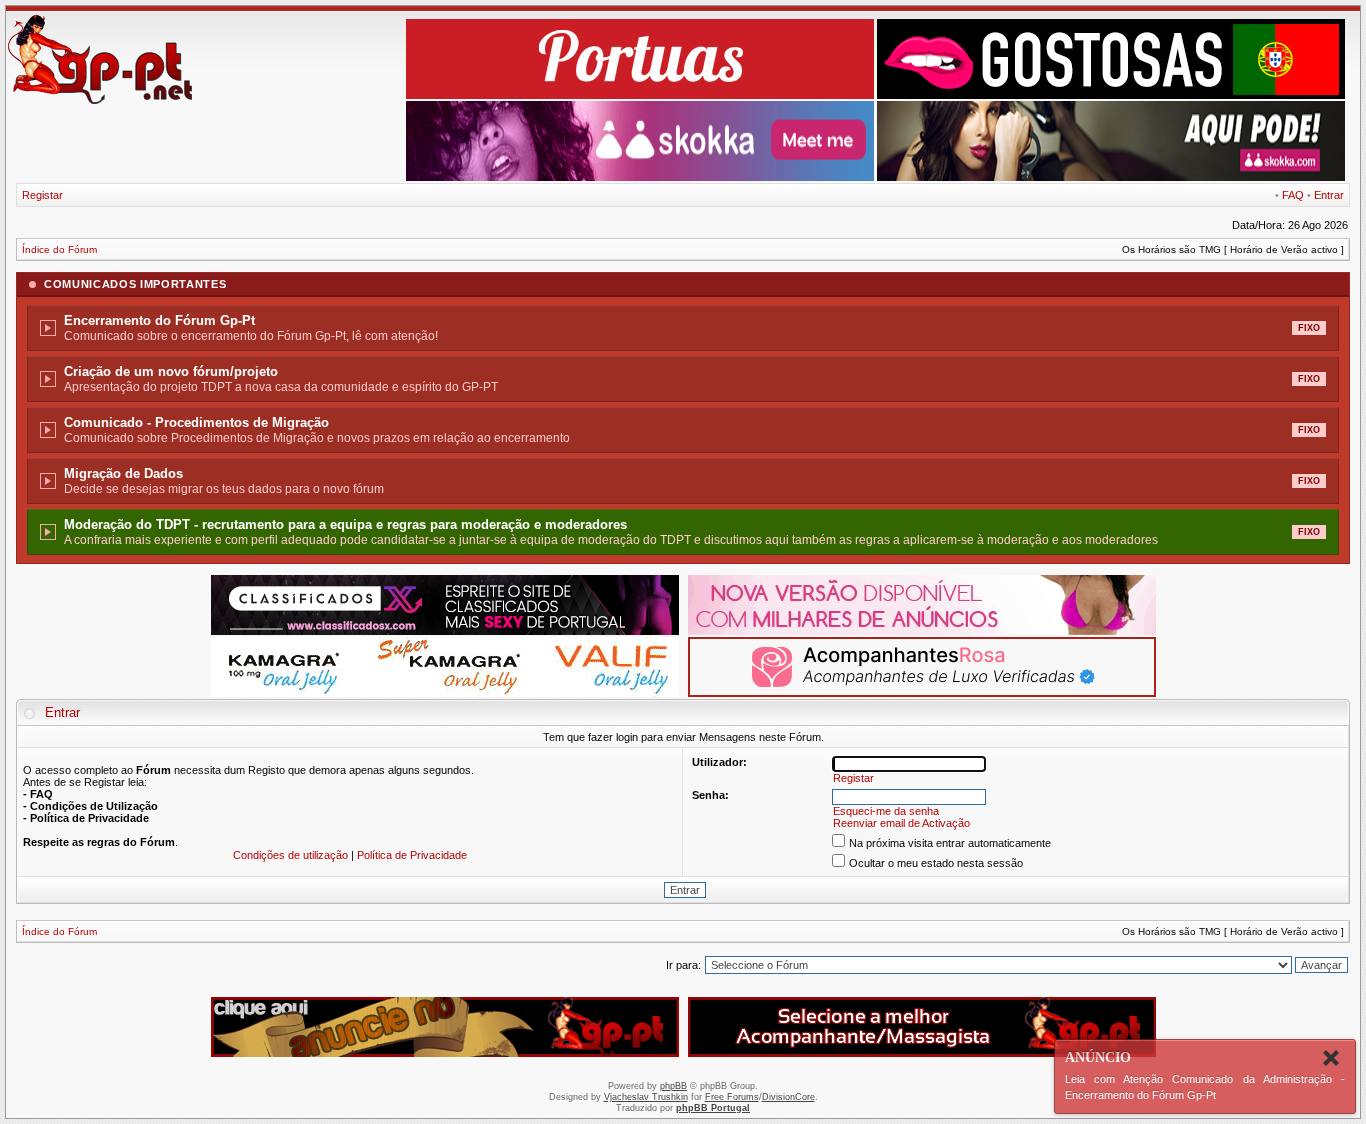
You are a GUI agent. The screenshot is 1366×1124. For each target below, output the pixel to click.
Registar (42, 195)
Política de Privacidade (412, 855)
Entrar (1329, 195)
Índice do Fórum (59, 249)
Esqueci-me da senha (886, 811)
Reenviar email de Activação (901, 823)
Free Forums (732, 1097)
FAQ (1293, 195)
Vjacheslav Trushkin (646, 1097)
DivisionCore (788, 1097)
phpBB (673, 1086)
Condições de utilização (290, 855)
